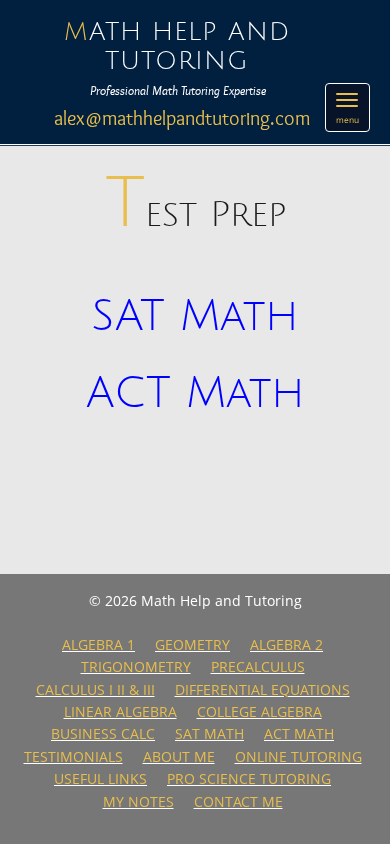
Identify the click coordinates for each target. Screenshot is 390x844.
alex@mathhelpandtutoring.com (182, 118)
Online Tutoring (298, 756)
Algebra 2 (286, 644)
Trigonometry (136, 666)
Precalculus (258, 666)
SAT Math (195, 317)
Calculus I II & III (95, 689)
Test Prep (195, 215)
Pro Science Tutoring (249, 778)
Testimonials (73, 756)
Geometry (192, 644)
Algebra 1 (98, 644)
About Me (179, 756)
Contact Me (238, 801)
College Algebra (259, 711)
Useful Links (100, 778)
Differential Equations (262, 689)
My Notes (138, 801)
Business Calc (103, 733)
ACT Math (195, 394)
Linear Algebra (120, 711)
